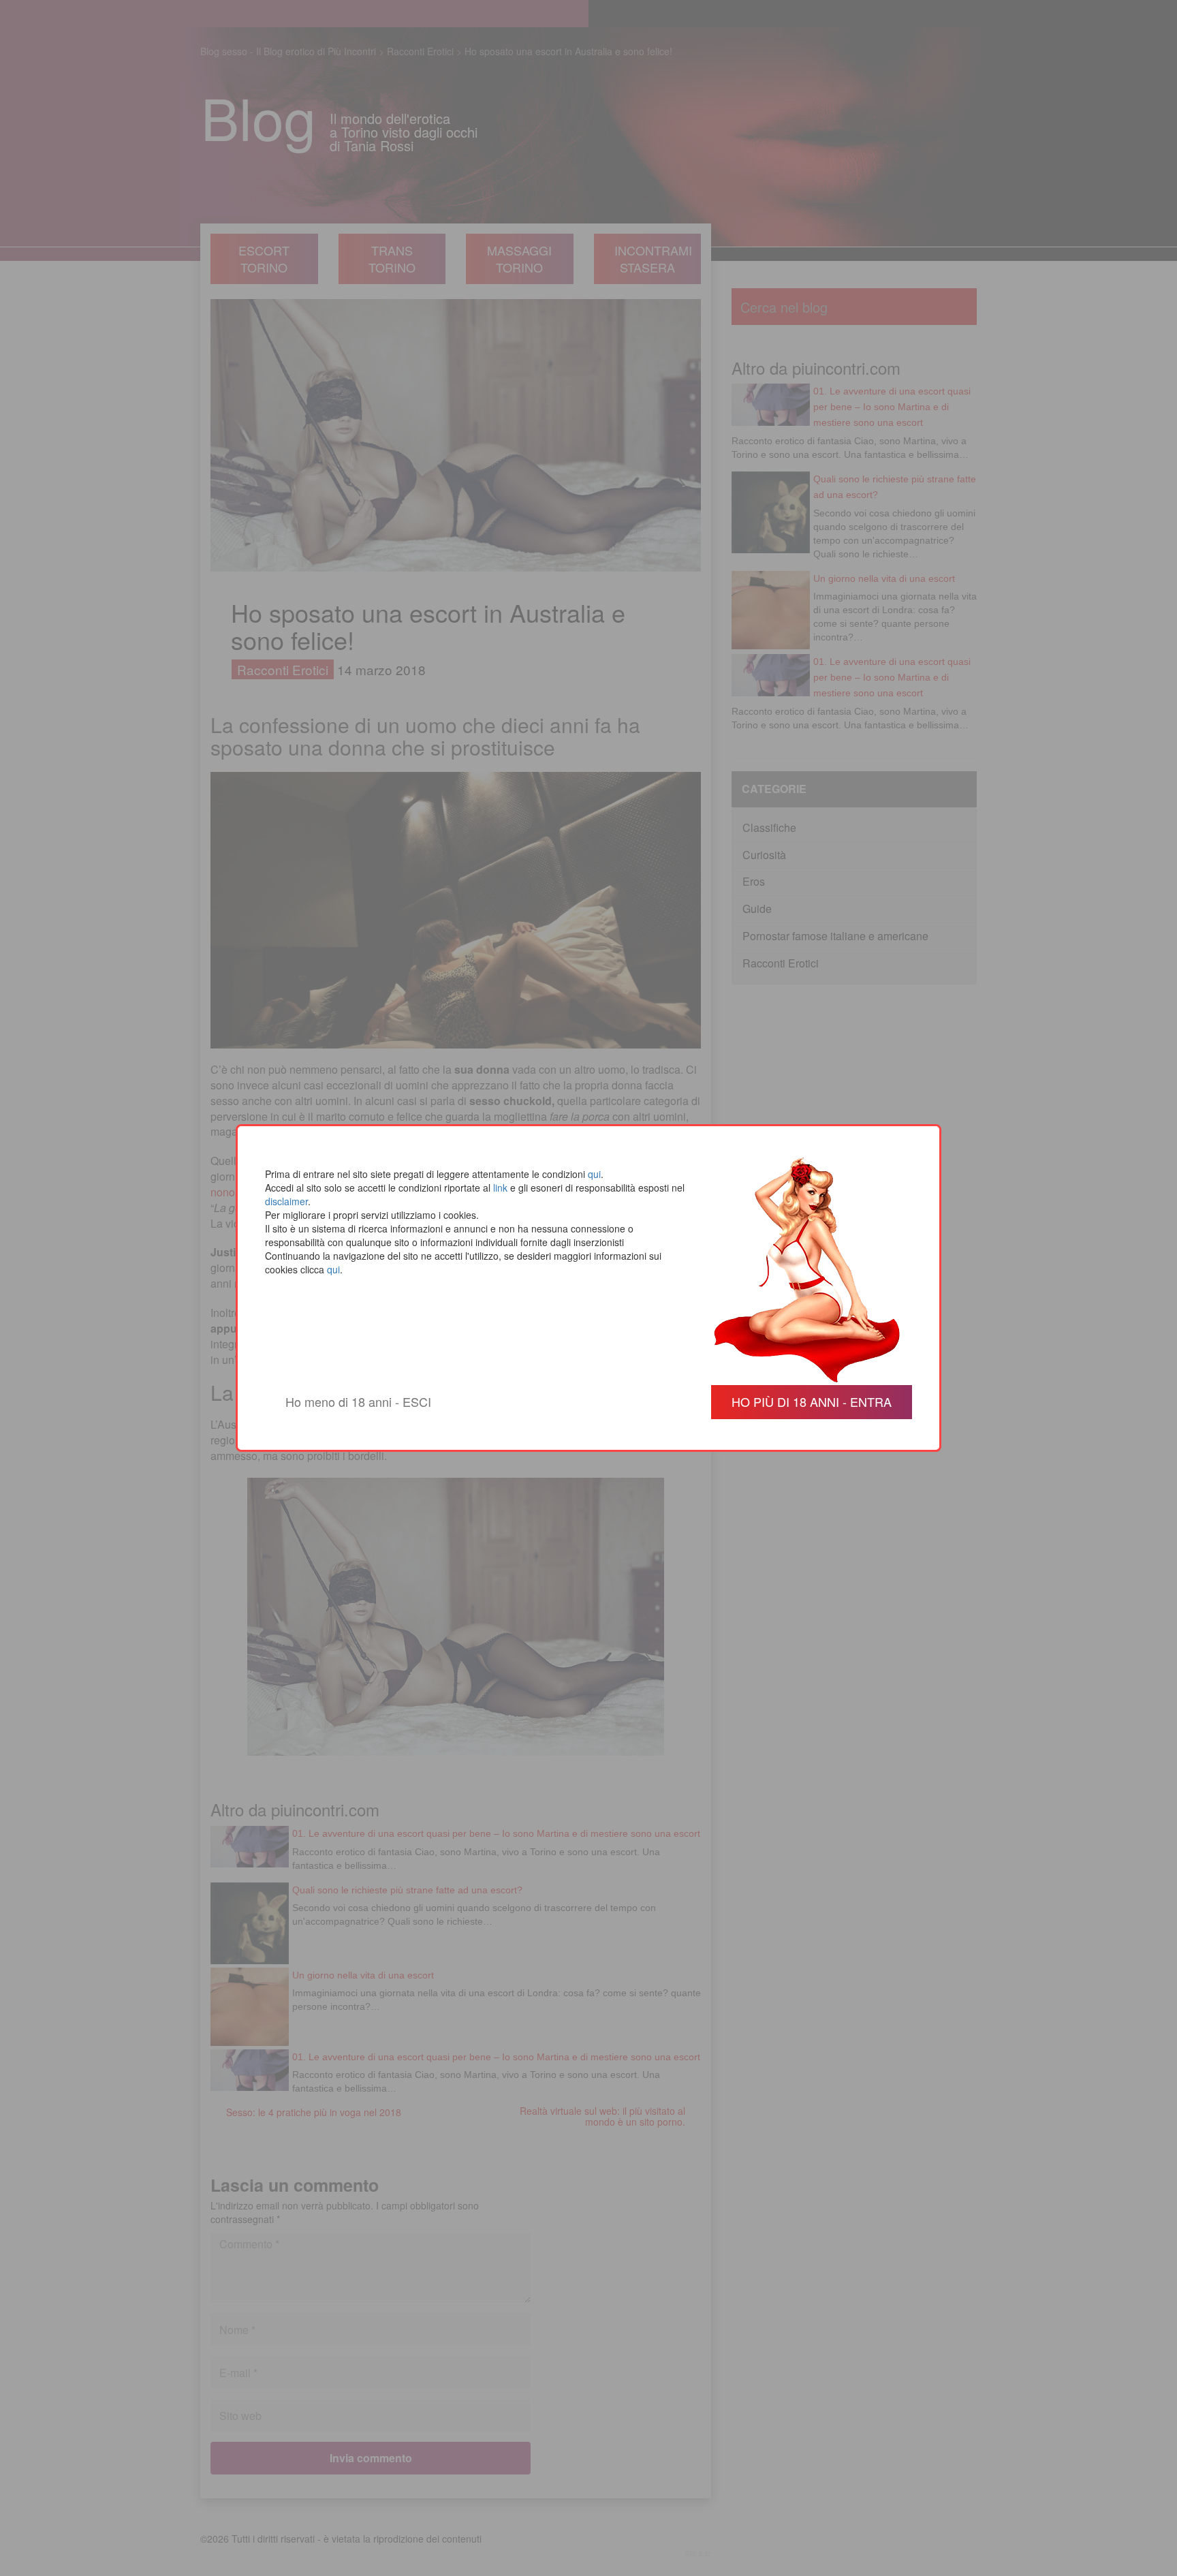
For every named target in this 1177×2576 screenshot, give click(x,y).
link (500, 1188)
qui (594, 1174)
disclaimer (286, 1201)
